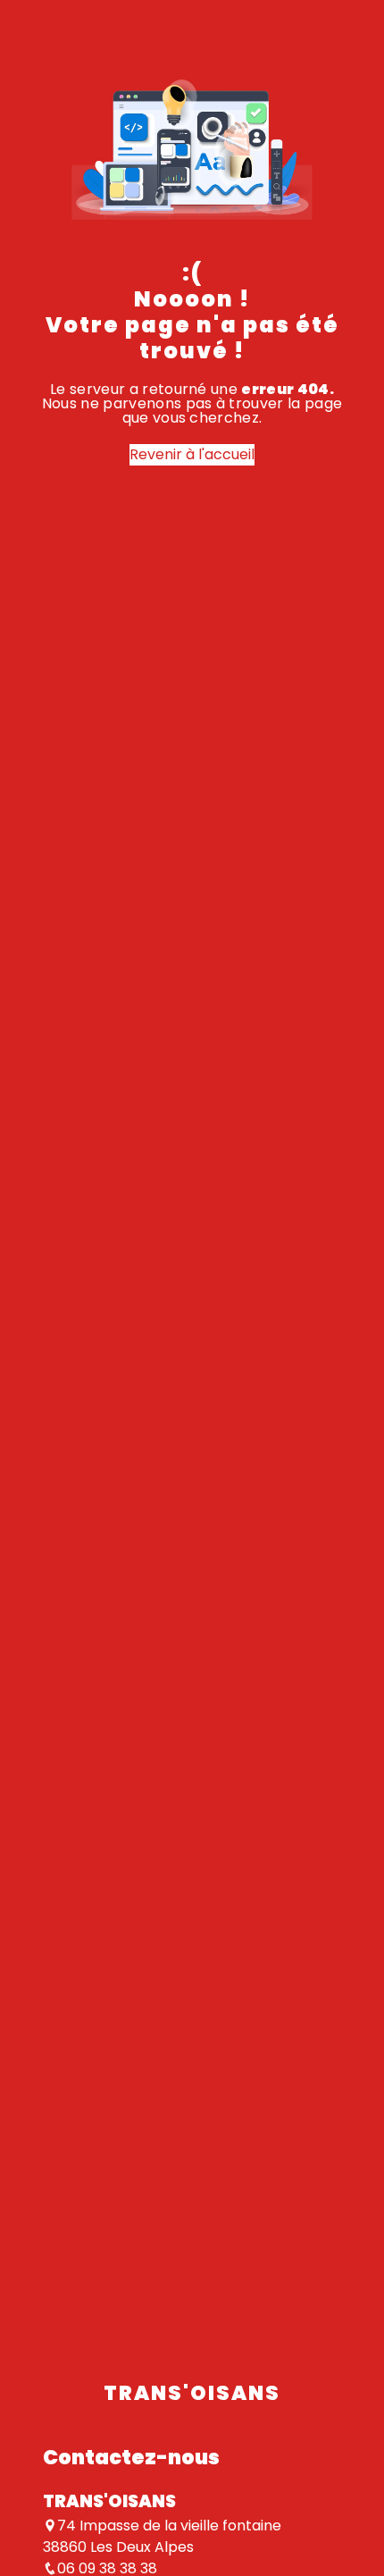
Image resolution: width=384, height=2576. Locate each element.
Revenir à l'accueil (192, 454)
